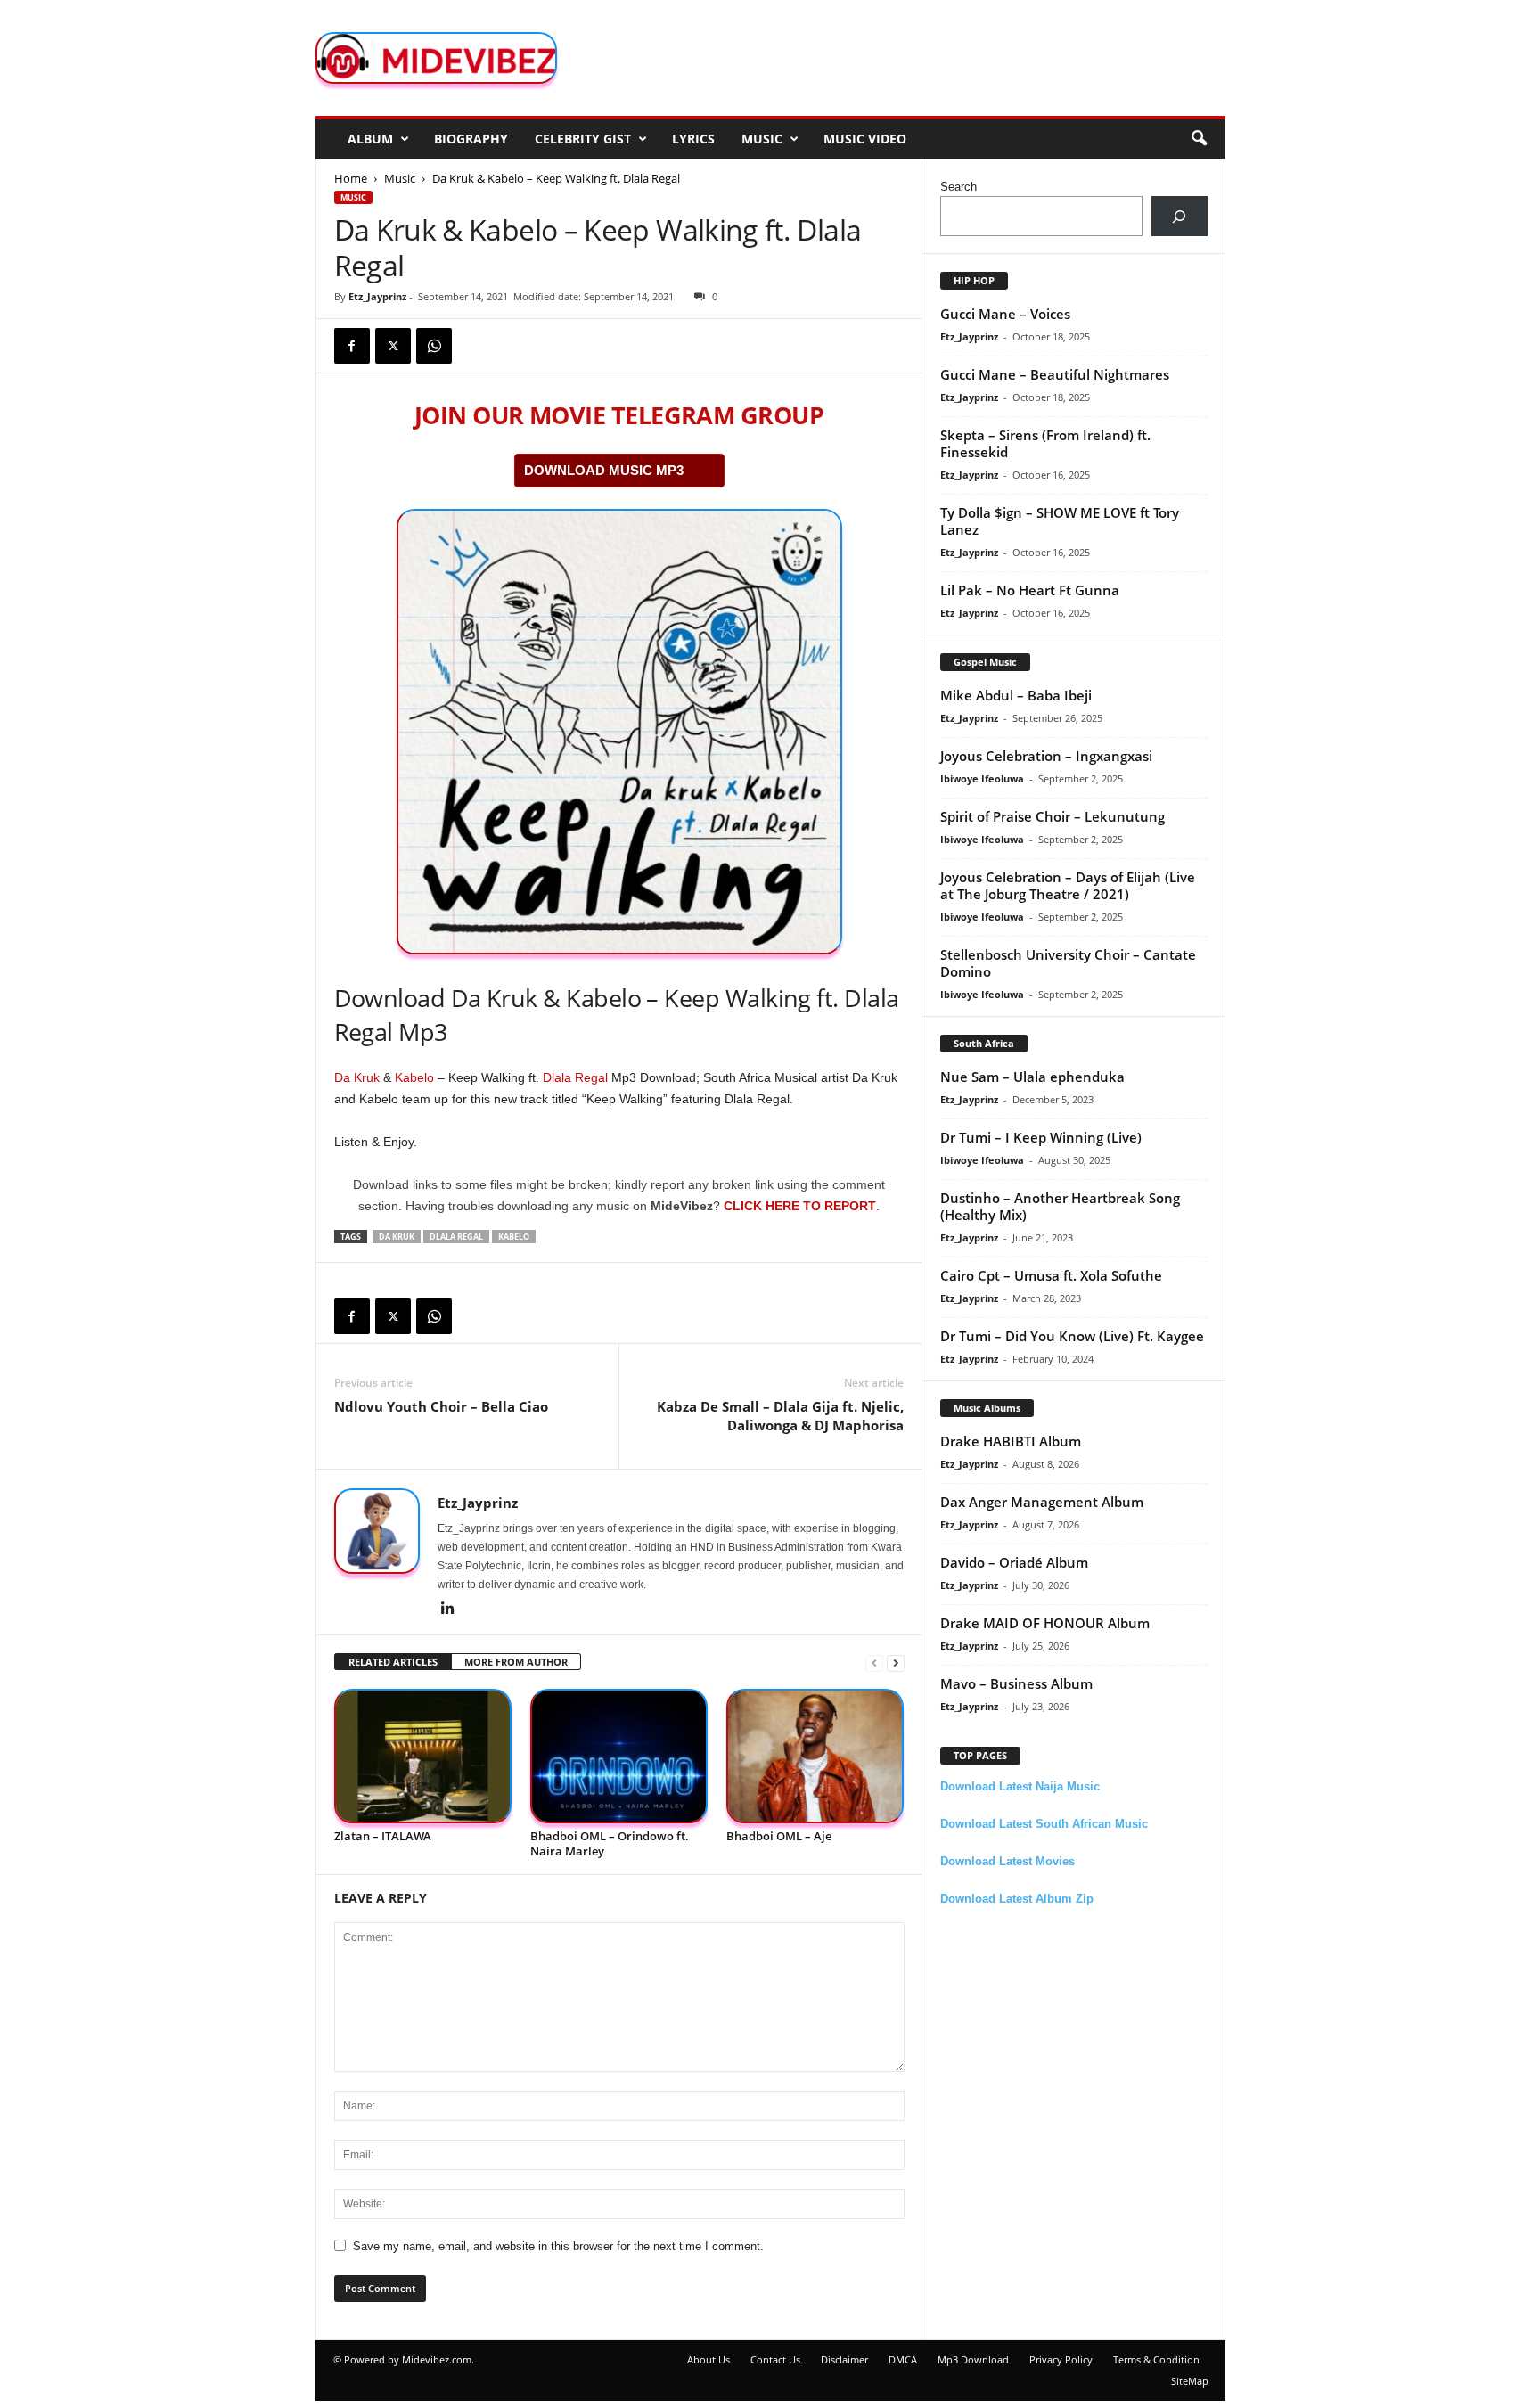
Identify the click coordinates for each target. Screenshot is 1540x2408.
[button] (1199, 139)
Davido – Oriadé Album (1014, 1562)
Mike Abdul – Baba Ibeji (1016, 695)
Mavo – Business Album (1016, 1683)
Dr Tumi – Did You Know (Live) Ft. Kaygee (1072, 1336)
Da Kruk (357, 1077)
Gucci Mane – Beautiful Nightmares (1055, 374)
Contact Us (775, 2359)
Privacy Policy (1061, 2359)
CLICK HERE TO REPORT (800, 1206)
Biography (471, 139)
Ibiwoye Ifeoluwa (982, 778)
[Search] (1180, 216)
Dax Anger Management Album (1042, 1502)
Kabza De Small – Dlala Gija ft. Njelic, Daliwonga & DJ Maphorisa (780, 1416)
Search (958, 187)
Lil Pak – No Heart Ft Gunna (1030, 590)
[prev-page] (874, 1663)
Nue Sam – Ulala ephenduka (1032, 1077)
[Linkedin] (448, 1609)
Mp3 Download (973, 2359)
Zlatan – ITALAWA (383, 1836)
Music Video (865, 139)
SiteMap (1190, 2381)
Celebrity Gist (583, 139)
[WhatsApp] (434, 346)
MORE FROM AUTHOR (516, 1662)
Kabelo (414, 1077)
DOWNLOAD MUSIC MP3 (604, 470)
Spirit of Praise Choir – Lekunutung (1053, 816)
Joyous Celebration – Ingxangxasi (1046, 756)
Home (351, 178)
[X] (393, 346)
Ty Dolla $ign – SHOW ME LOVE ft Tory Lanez (1060, 521)
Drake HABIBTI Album (1011, 1441)
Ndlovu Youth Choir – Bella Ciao (441, 1406)
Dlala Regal (575, 1077)
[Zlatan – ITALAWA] (423, 1756)
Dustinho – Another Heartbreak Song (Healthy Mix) (1060, 1206)
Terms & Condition (1156, 2359)
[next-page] (896, 1663)
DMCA (903, 2359)
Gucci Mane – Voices (1005, 314)
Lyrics (693, 139)
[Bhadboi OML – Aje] (815, 1756)
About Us (709, 2359)
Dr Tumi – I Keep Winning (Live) (1041, 1137)
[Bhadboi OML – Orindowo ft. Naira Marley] (619, 1756)
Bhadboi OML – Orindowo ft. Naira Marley (610, 1843)
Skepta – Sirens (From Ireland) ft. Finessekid (1045, 443)
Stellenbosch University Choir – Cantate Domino (1068, 963)
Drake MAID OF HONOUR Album (1045, 1623)
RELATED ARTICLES (393, 1662)
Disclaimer (844, 2359)
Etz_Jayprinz (377, 296)
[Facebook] (352, 346)
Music (762, 139)
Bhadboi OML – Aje (779, 1836)
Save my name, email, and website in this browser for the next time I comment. (558, 2246)
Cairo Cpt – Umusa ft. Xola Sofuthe (1051, 1275)
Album (370, 139)
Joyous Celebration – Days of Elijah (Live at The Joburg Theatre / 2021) (1068, 885)
